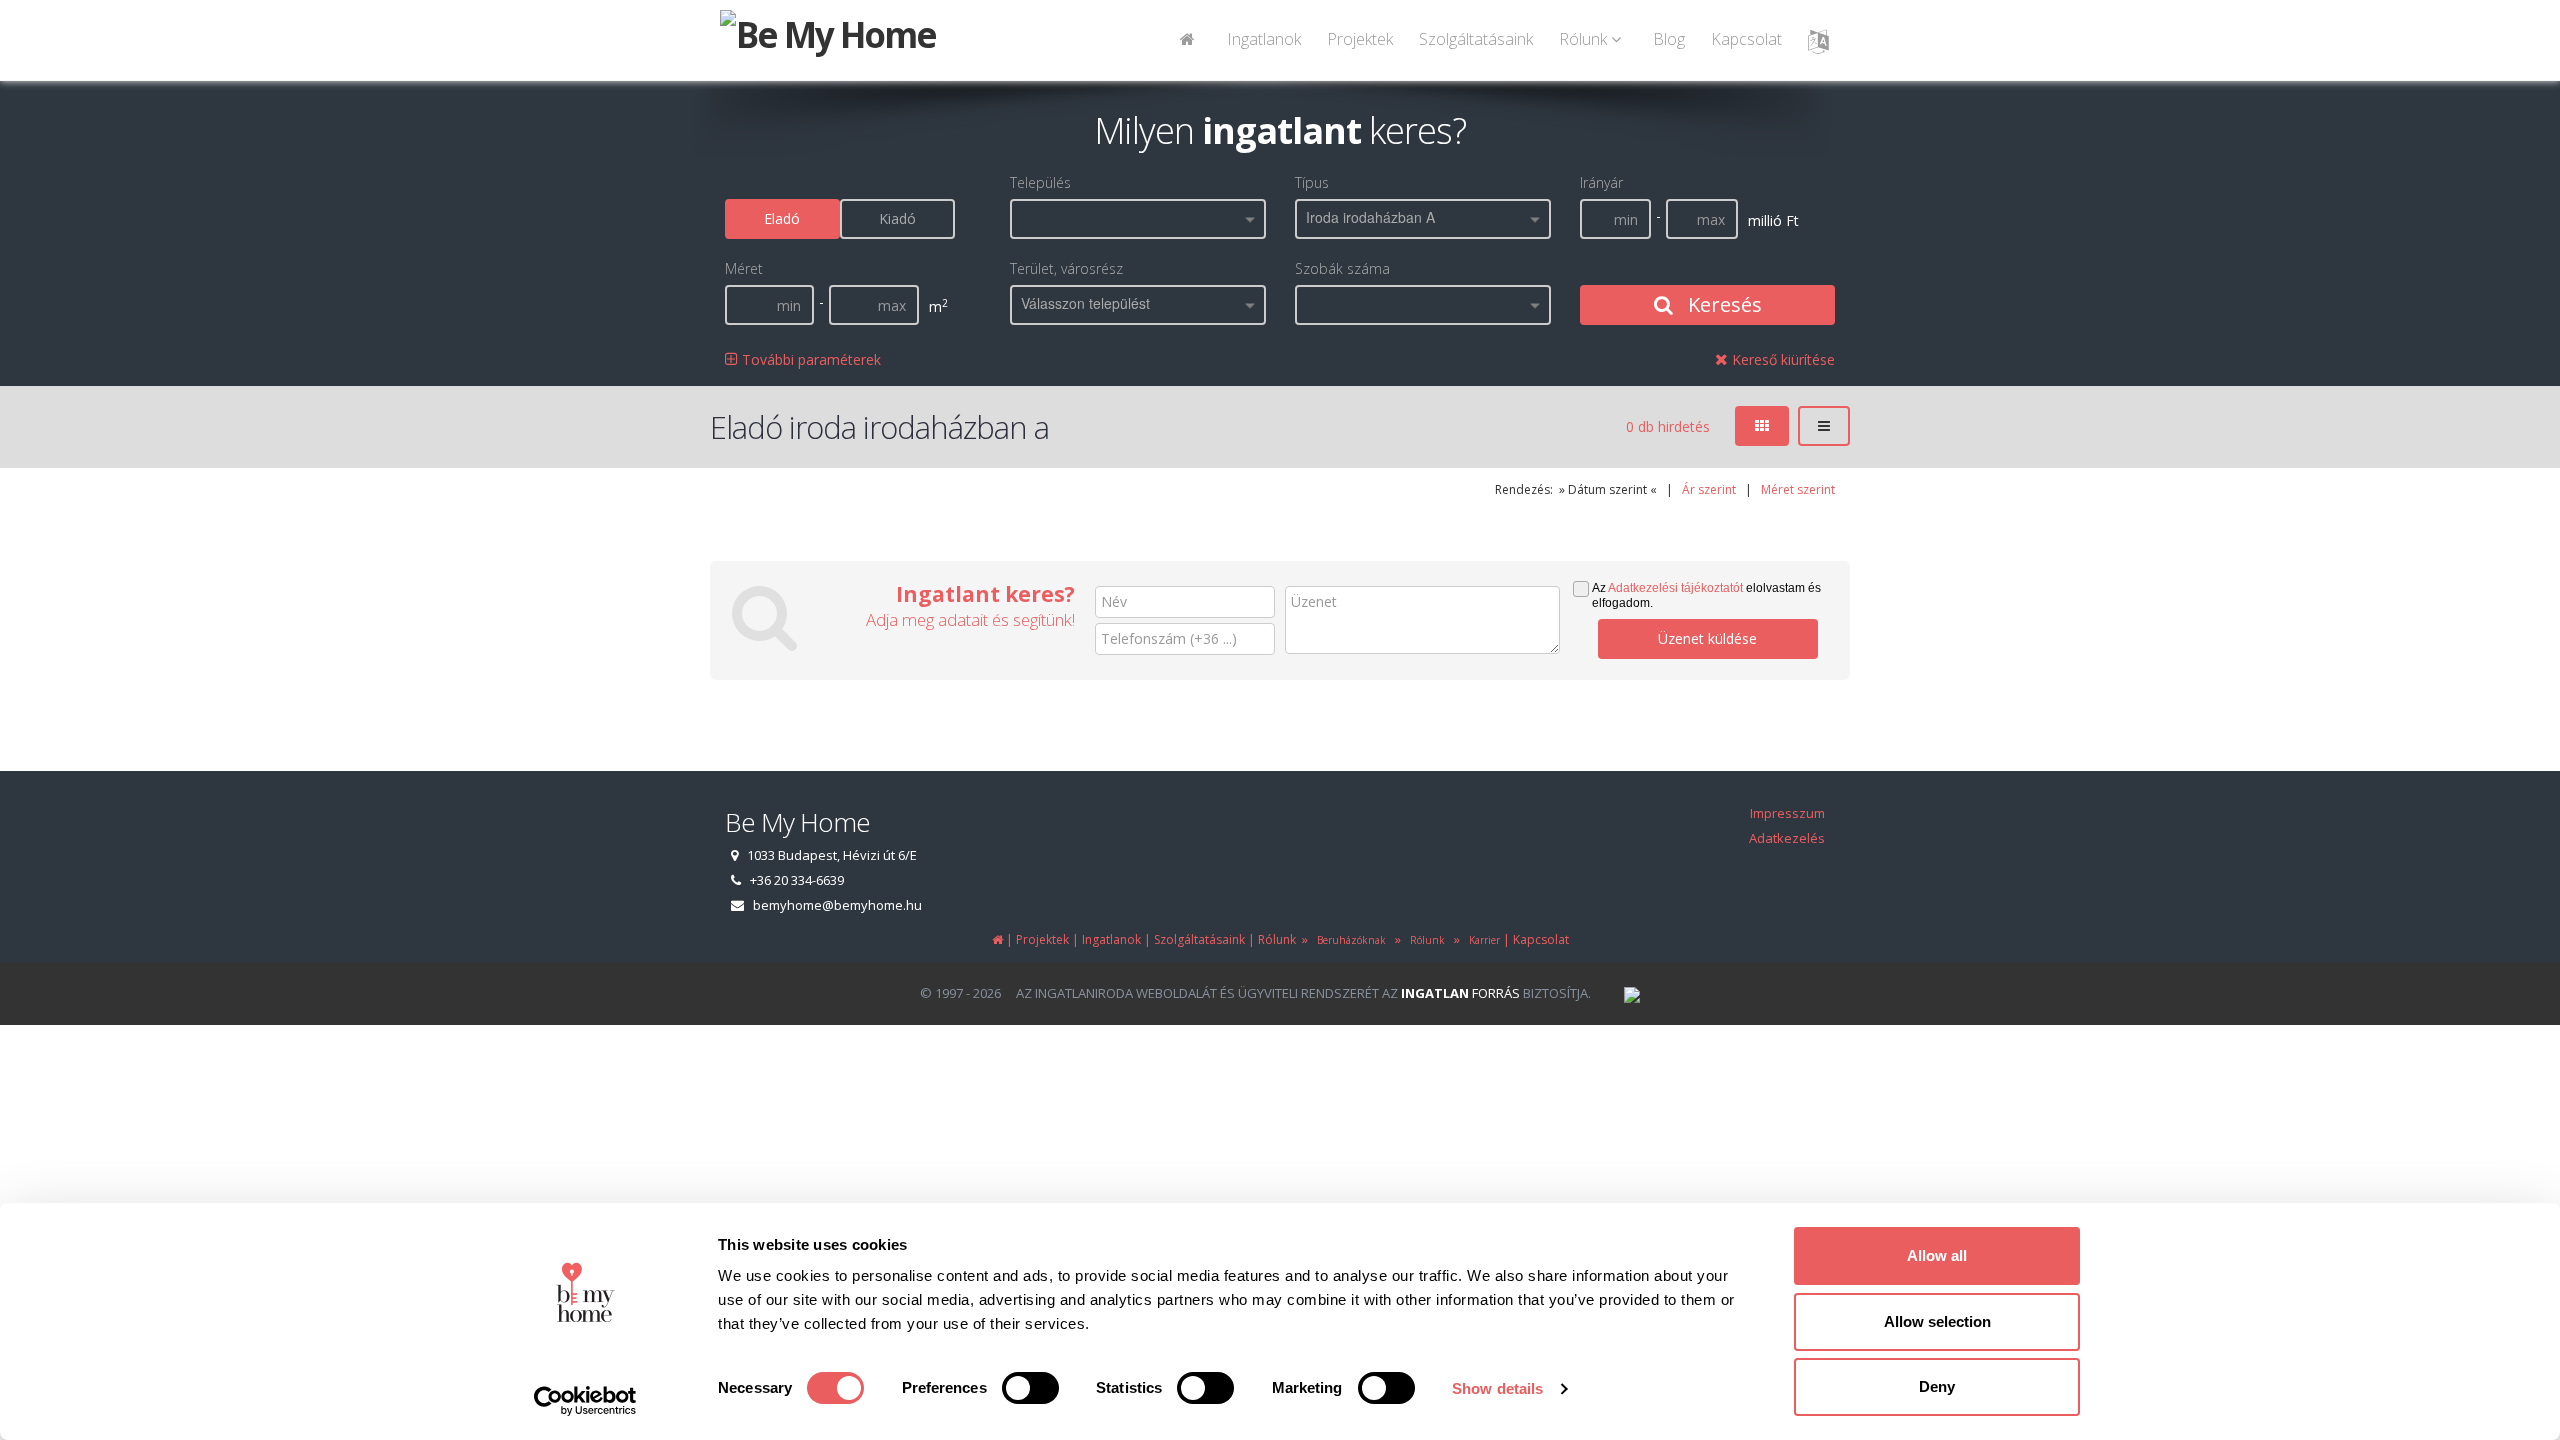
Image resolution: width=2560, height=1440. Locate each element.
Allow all (1937, 1255)
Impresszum (1787, 813)
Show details (1497, 1388)
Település (1040, 182)
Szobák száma (1342, 268)
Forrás (1460, 993)
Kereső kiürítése (1781, 359)
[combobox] (1138, 219)
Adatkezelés (1787, 838)
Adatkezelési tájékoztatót (1675, 588)
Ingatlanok (1264, 39)
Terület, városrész (1066, 268)
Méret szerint (1798, 489)
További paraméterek (809, 359)
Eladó (782, 218)
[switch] (1030, 1388)
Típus (1312, 182)
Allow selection (1937, 1321)
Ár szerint (1709, 489)
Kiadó (897, 218)
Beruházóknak (1348, 940)
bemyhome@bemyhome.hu (837, 905)
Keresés (1722, 304)
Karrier (1481, 940)
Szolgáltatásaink (1476, 39)
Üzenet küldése (1707, 638)
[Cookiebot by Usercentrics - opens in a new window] (585, 1401)
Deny (1937, 1386)
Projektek (1360, 39)
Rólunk (1424, 940)
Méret (744, 268)
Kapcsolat (1746, 39)
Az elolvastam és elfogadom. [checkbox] (1706, 595)
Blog (1669, 39)
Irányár (1601, 182)
